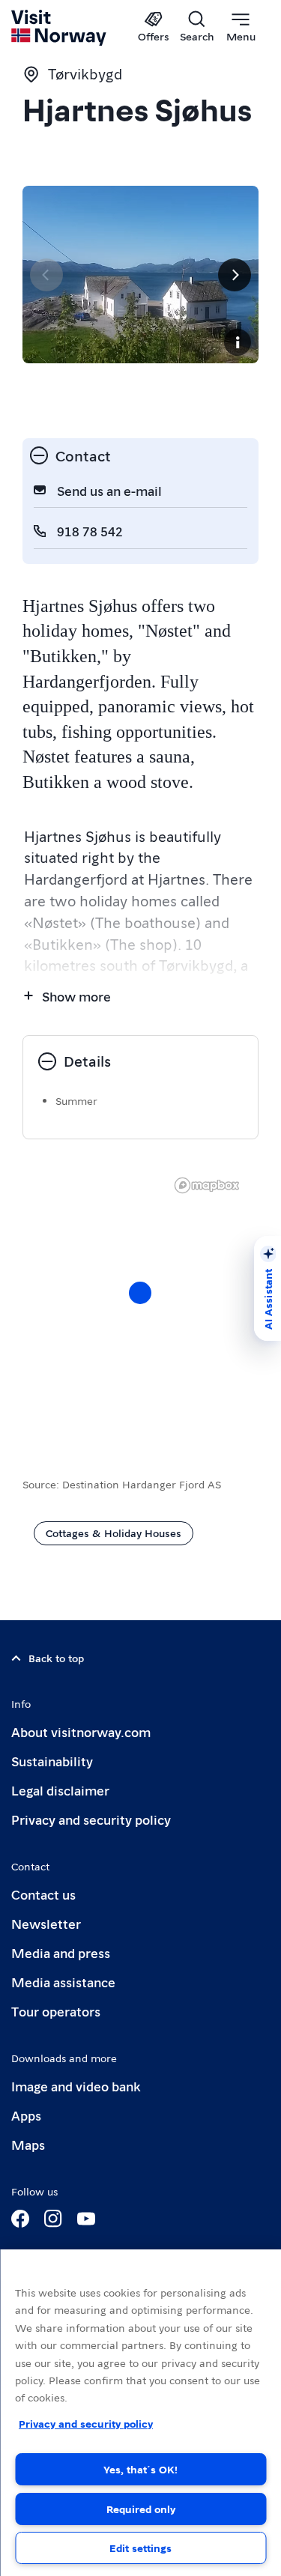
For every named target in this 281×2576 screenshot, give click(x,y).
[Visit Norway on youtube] (86, 2219)
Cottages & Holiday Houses (114, 1533)
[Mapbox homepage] (207, 1185)
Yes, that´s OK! (140, 2469)
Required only (141, 2509)
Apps (26, 2115)
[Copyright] (238, 342)
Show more (76, 996)
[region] (140, 2413)
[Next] (235, 275)
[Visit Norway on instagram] (53, 2219)
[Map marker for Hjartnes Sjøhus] (140, 1293)
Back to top (56, 1658)
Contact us (43, 1894)
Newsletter (46, 1923)
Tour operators (56, 2011)
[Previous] (46, 275)
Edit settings (140, 2548)
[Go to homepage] (60, 28)
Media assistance (63, 1982)
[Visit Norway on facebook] (20, 2219)
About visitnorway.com (81, 1731)
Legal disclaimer (60, 1790)
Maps (28, 2144)
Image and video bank (76, 2086)
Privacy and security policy (91, 1819)
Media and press (61, 1952)
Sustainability (52, 1761)
